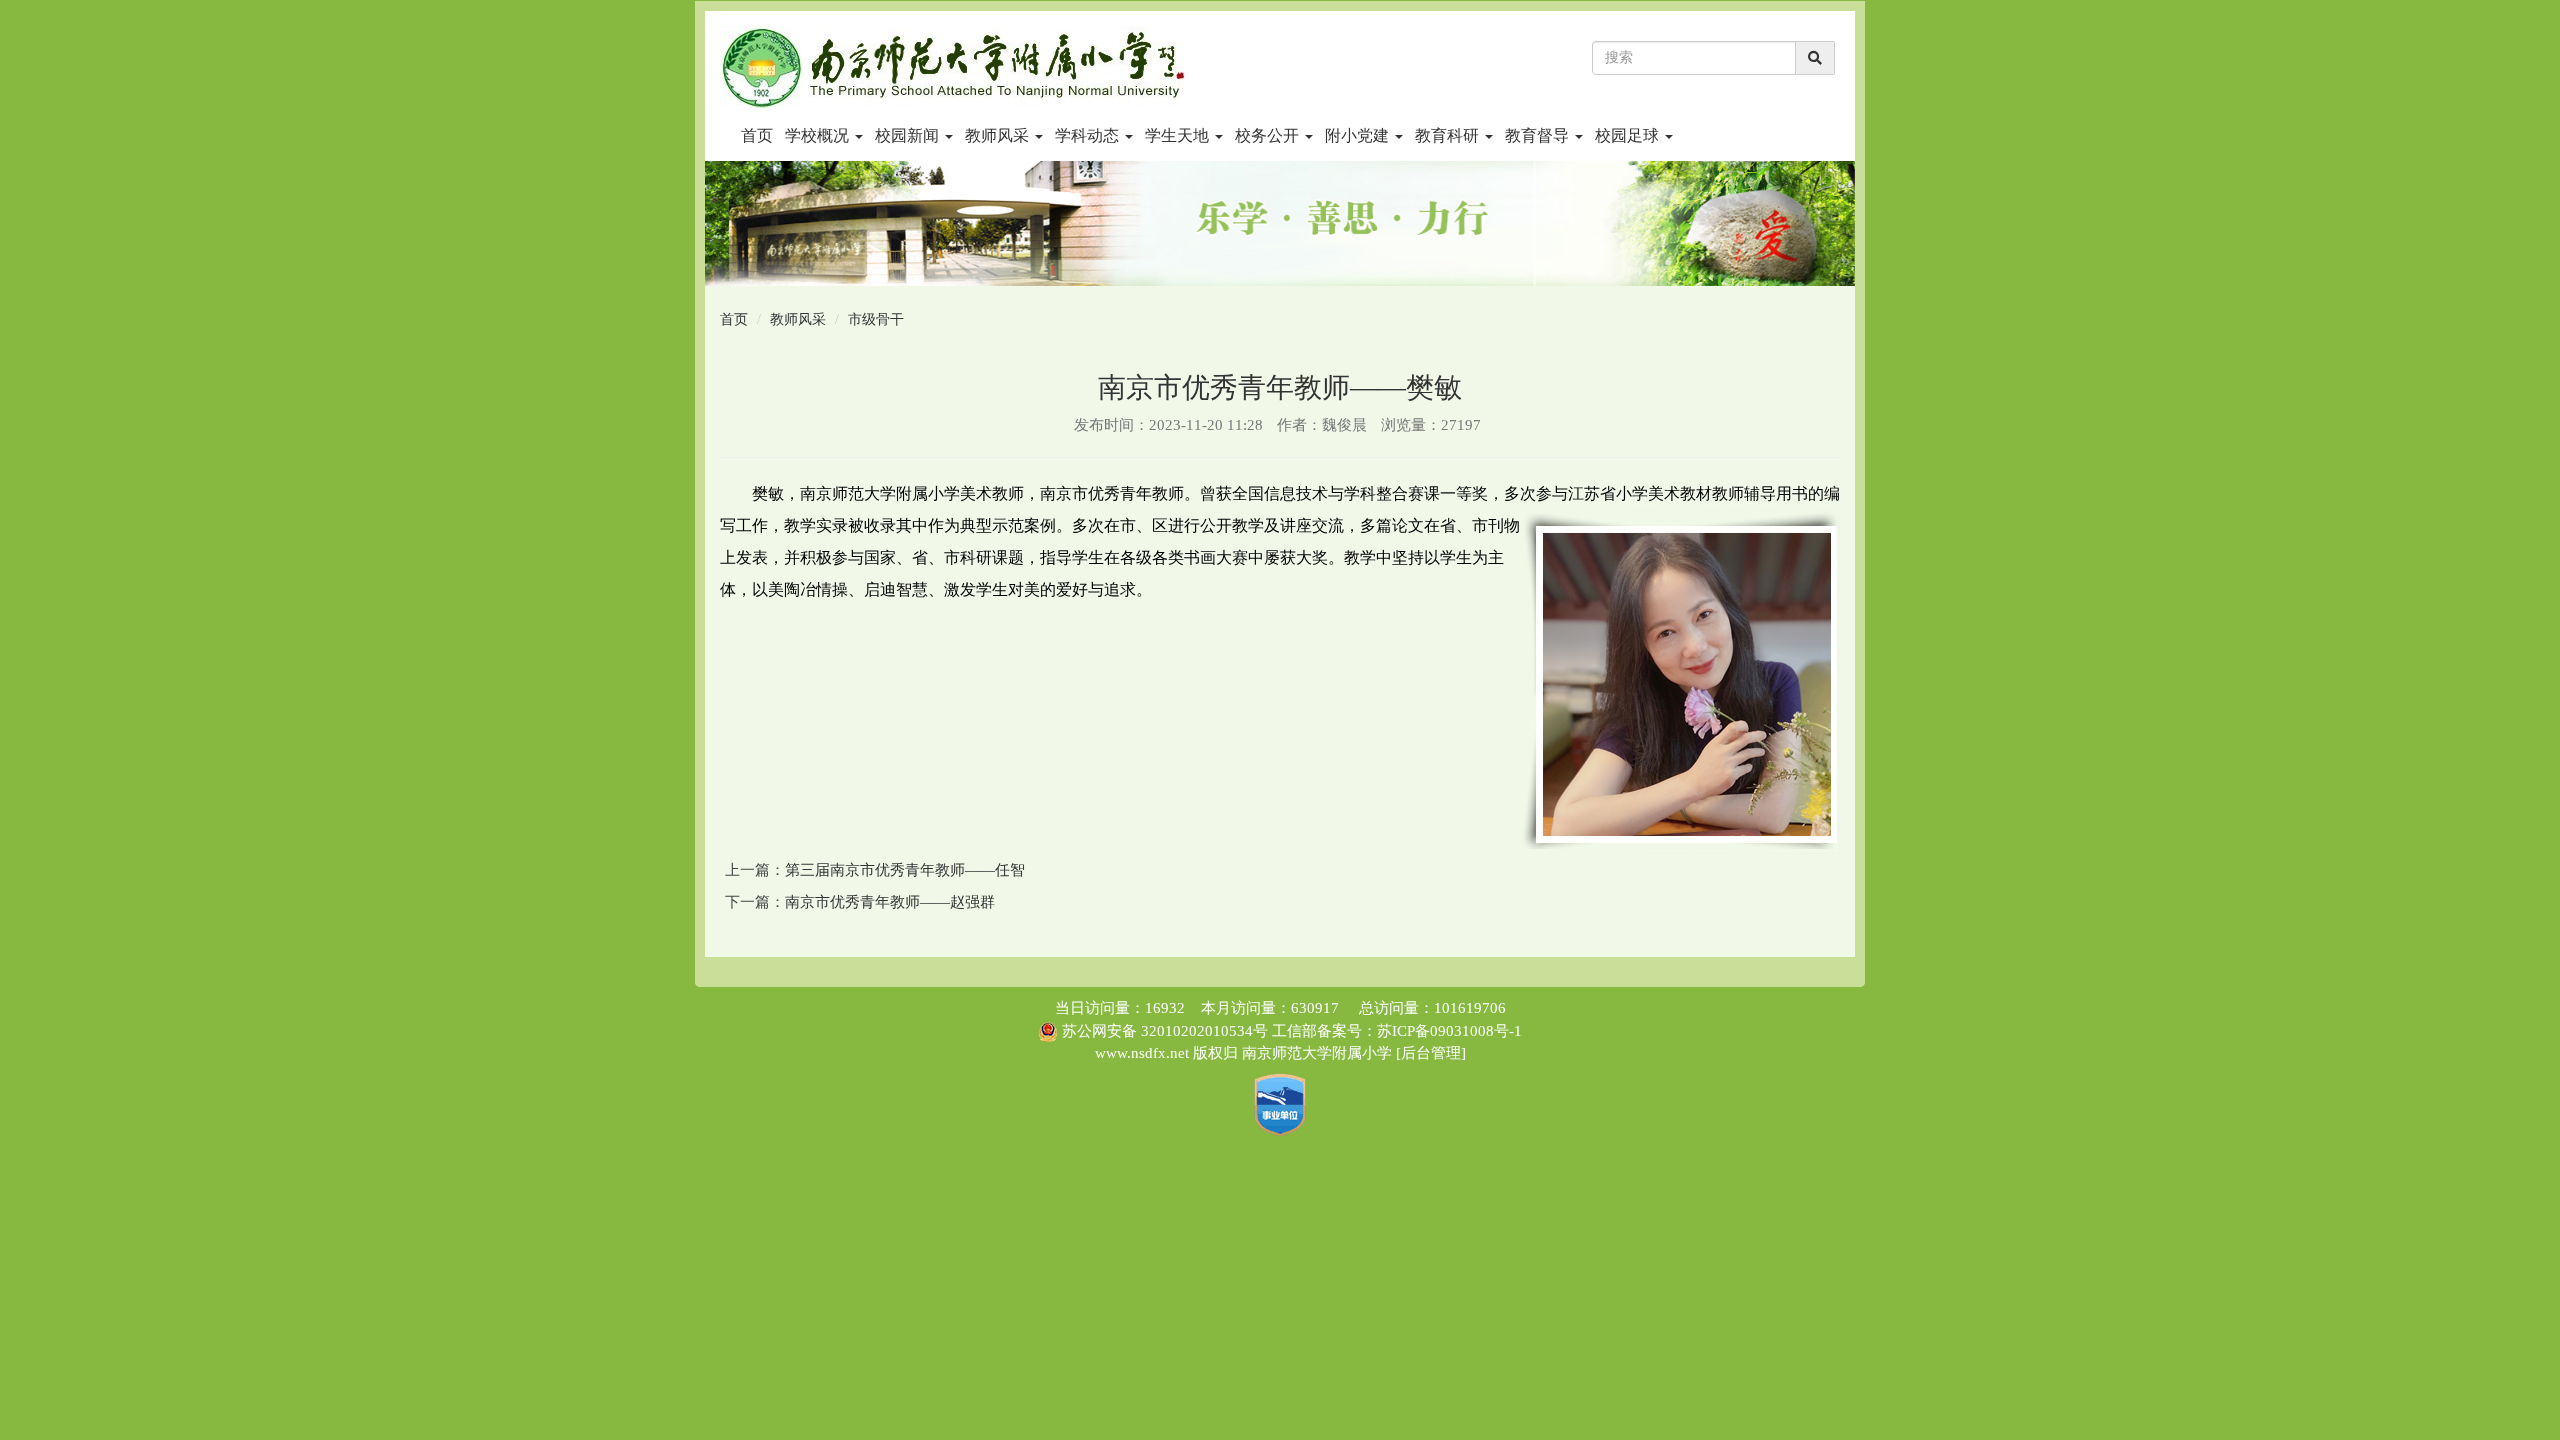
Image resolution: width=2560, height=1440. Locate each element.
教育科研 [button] (1449, 135)
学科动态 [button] (1089, 135)
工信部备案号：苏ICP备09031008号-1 (1395, 1031)
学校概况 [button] (819, 135)
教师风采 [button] (999, 135)
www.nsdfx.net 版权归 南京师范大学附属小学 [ (1248, 1053)
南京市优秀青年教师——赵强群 (890, 902)
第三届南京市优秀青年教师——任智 (905, 870)
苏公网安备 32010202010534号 (1165, 1031)
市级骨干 (876, 319)
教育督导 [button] (1539, 135)
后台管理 (1431, 1053)
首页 (757, 135)
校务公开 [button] (1269, 135)
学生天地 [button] (1179, 135)
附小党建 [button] (1359, 135)
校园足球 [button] (1629, 135)
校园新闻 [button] (909, 135)
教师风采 (798, 319)
